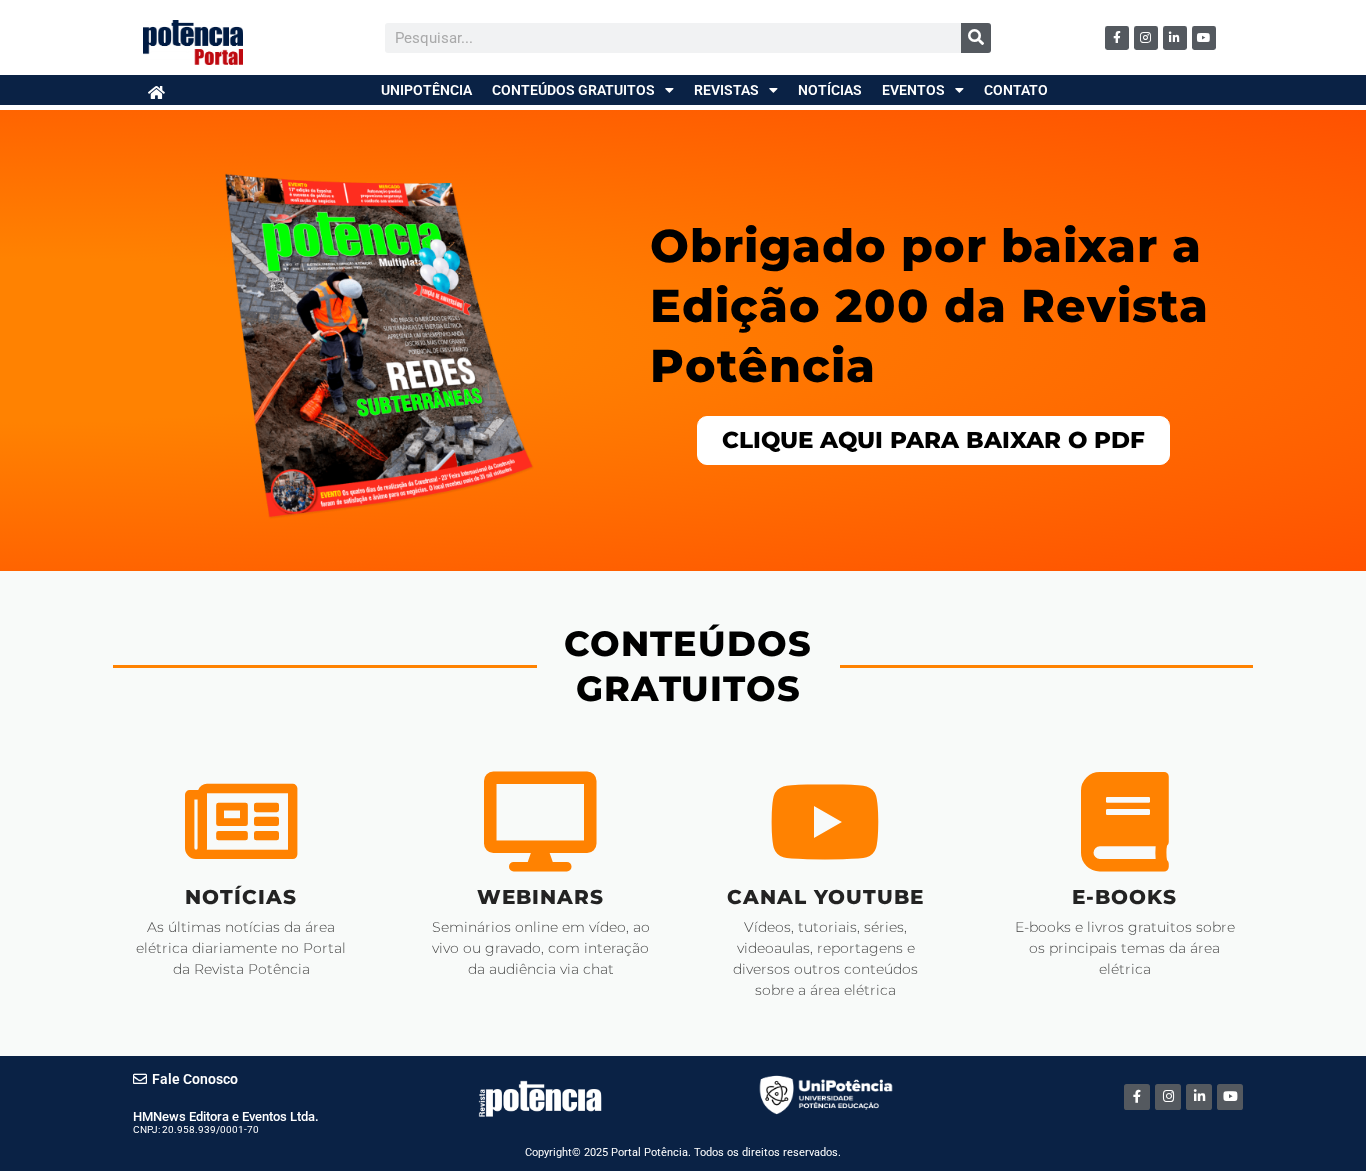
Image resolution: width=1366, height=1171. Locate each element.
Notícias (830, 90)
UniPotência (426, 90)
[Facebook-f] (1117, 38)
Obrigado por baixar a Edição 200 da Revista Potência (929, 305)
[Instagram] (1146, 38)
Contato (1016, 90)
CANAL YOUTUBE (825, 897)
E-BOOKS (1124, 897)
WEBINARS (540, 897)
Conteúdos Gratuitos (573, 90)
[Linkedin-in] (1175, 38)
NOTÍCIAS (241, 897)
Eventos (913, 90)
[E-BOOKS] (1125, 822)
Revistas (726, 90)
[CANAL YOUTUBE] (826, 822)
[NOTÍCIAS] (241, 822)
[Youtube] (1204, 38)
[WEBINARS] (541, 822)
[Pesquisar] (976, 38)
